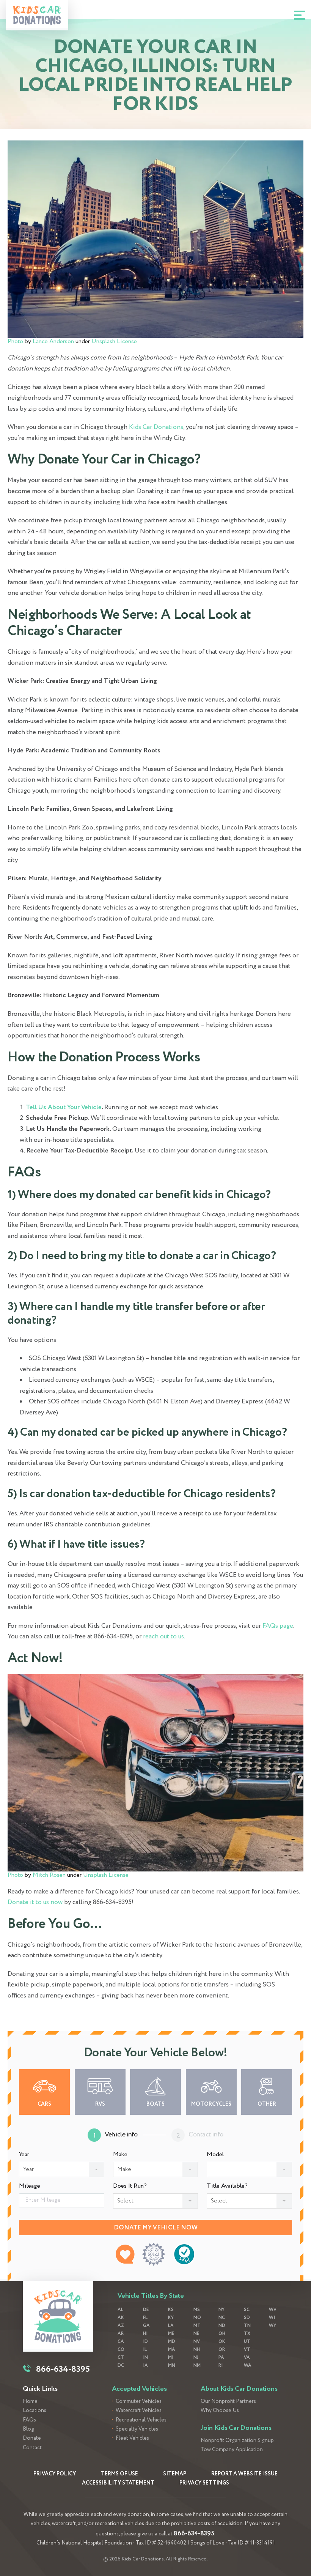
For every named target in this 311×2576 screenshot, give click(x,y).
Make (120, 2155)
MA (172, 2350)
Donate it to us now (35, 1902)
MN (172, 2366)
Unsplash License (114, 341)
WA (248, 2366)
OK (222, 2342)
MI (171, 2358)
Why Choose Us (220, 2411)
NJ (196, 2358)
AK (121, 2318)
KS (171, 2310)
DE (146, 2310)
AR (121, 2334)
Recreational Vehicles (141, 2420)
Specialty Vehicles (137, 2429)
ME (171, 2334)
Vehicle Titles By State (151, 2296)
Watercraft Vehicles (139, 2411)
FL (145, 2318)
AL (120, 2310)
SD (247, 2318)
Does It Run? (130, 2186)
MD (172, 2342)
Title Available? (227, 2186)
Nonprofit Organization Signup (237, 2441)
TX (247, 2334)
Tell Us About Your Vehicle (64, 1107)
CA (121, 2342)
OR (222, 2350)
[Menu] (300, 15)
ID (145, 2342)
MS (197, 2310)
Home (30, 2402)
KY (171, 2318)
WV (273, 2310)
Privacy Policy (55, 2474)
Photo (15, 341)
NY (221, 2310)
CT (121, 2358)
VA (247, 2358)
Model (215, 2155)
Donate (32, 2438)
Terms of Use (119, 2474)
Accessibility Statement (118, 2483)
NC (222, 2318)
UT (247, 2342)
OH (222, 2334)
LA (171, 2326)
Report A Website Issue (244, 2474)
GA (146, 2326)
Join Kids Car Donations (236, 2428)
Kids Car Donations (156, 427)
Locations (35, 2411)
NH (197, 2350)
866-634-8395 (194, 2534)
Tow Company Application (232, 2450)
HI (145, 2334)
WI (272, 2318)
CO (121, 2350)
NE (196, 2334)
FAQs (29, 2420)
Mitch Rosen (49, 1875)
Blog (28, 2429)
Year (24, 2155)
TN (247, 2326)
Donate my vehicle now (156, 2228)
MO (197, 2318)
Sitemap (175, 2474)
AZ (121, 2326)
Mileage (30, 2186)
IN (145, 2358)
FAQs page (278, 1626)
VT (247, 2350)
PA (221, 2358)
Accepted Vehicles (139, 2389)
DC (121, 2366)
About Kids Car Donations (239, 2389)
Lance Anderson (53, 341)
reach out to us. (164, 1637)
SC (247, 2310)
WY (273, 2326)
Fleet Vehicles (132, 2438)
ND (222, 2326)
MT (197, 2326)
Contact (32, 2448)
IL (145, 2350)
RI (221, 2366)
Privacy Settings (204, 2483)
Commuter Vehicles (139, 2402)
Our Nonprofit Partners (228, 2402)
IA (145, 2366)
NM (197, 2366)
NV (197, 2342)
